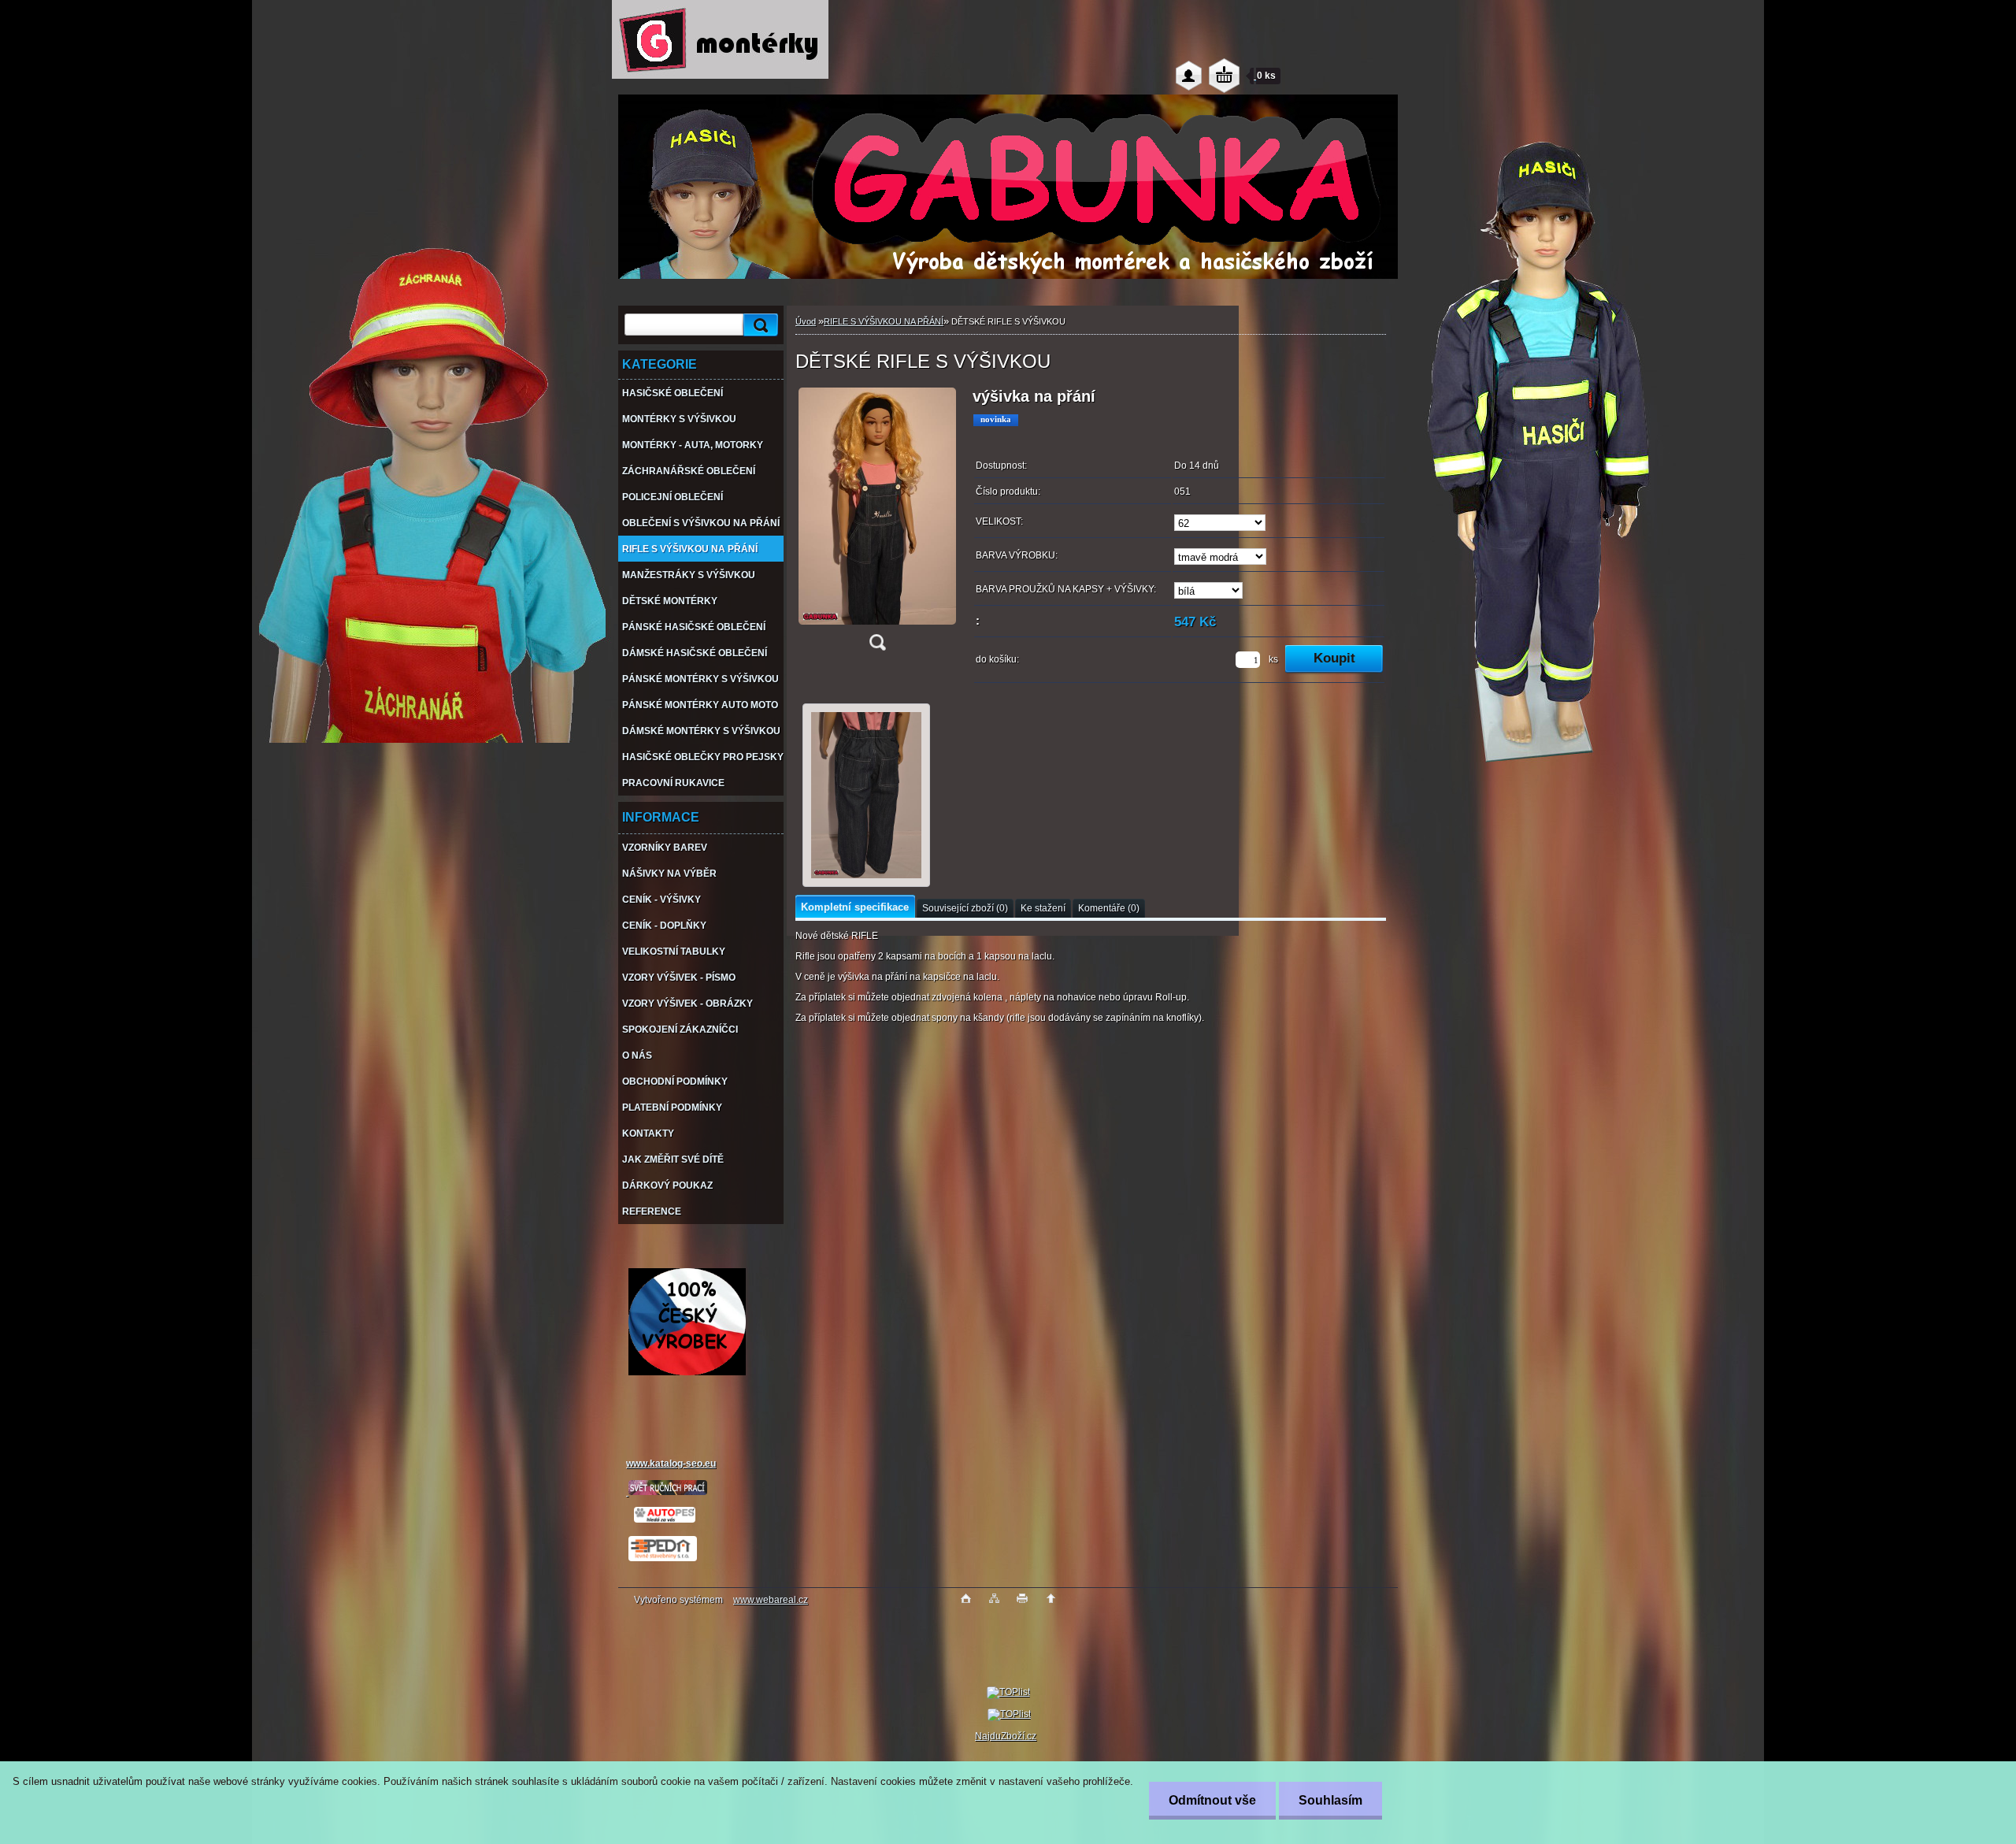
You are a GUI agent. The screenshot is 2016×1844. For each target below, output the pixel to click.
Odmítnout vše (1212, 1800)
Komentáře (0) (1109, 908)
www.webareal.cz (771, 1600)
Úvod (806, 321)
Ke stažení (1043, 908)
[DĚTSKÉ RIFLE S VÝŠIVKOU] (877, 524)
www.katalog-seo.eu (671, 1464)
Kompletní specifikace (855, 907)
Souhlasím (1330, 1800)
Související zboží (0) (965, 908)
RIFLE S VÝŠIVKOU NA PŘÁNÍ (884, 321)
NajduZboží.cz (1006, 1736)
